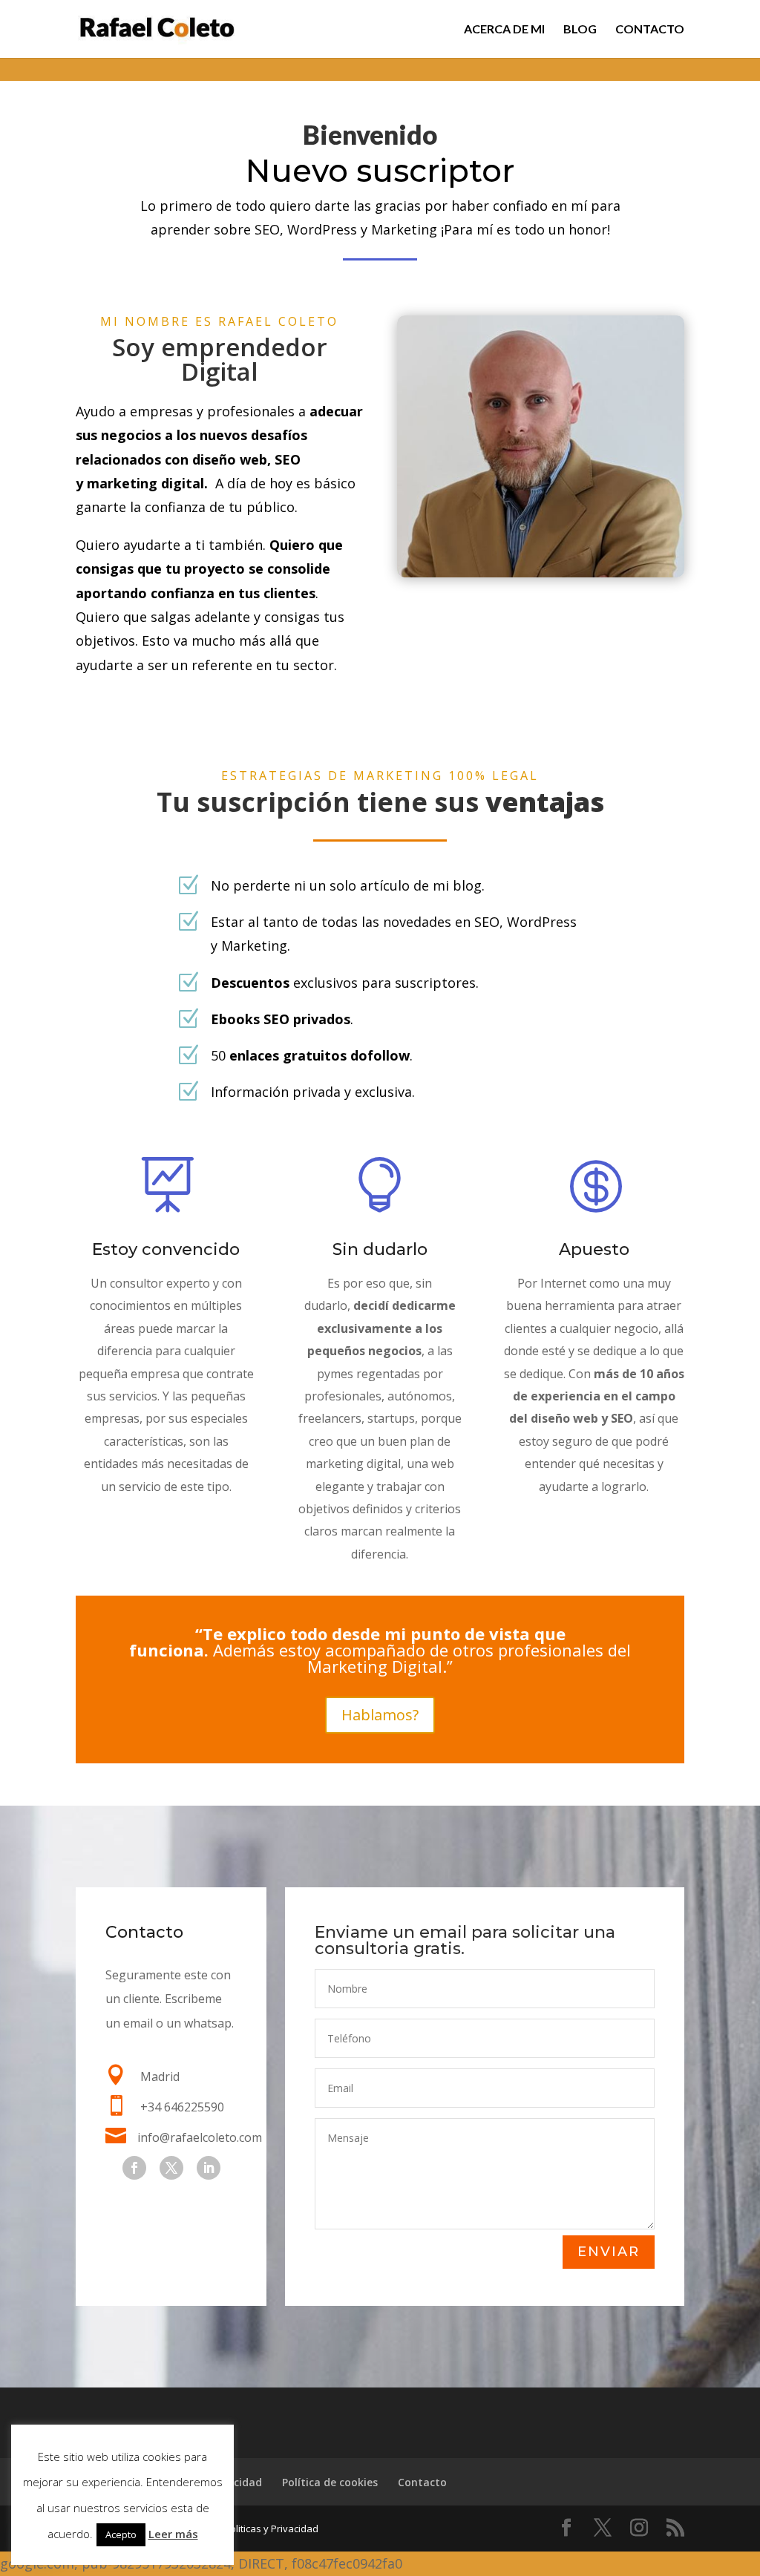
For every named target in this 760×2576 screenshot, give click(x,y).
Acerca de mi (504, 30)
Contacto (650, 30)
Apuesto (594, 1249)
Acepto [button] (121, 2534)
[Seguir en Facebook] (134, 2168)
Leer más (173, 2534)
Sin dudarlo (380, 1249)
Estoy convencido (166, 1249)
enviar (609, 2252)
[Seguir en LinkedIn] (209, 2168)
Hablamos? (380, 1715)
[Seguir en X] (171, 2168)
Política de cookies (330, 2482)
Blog (580, 30)
